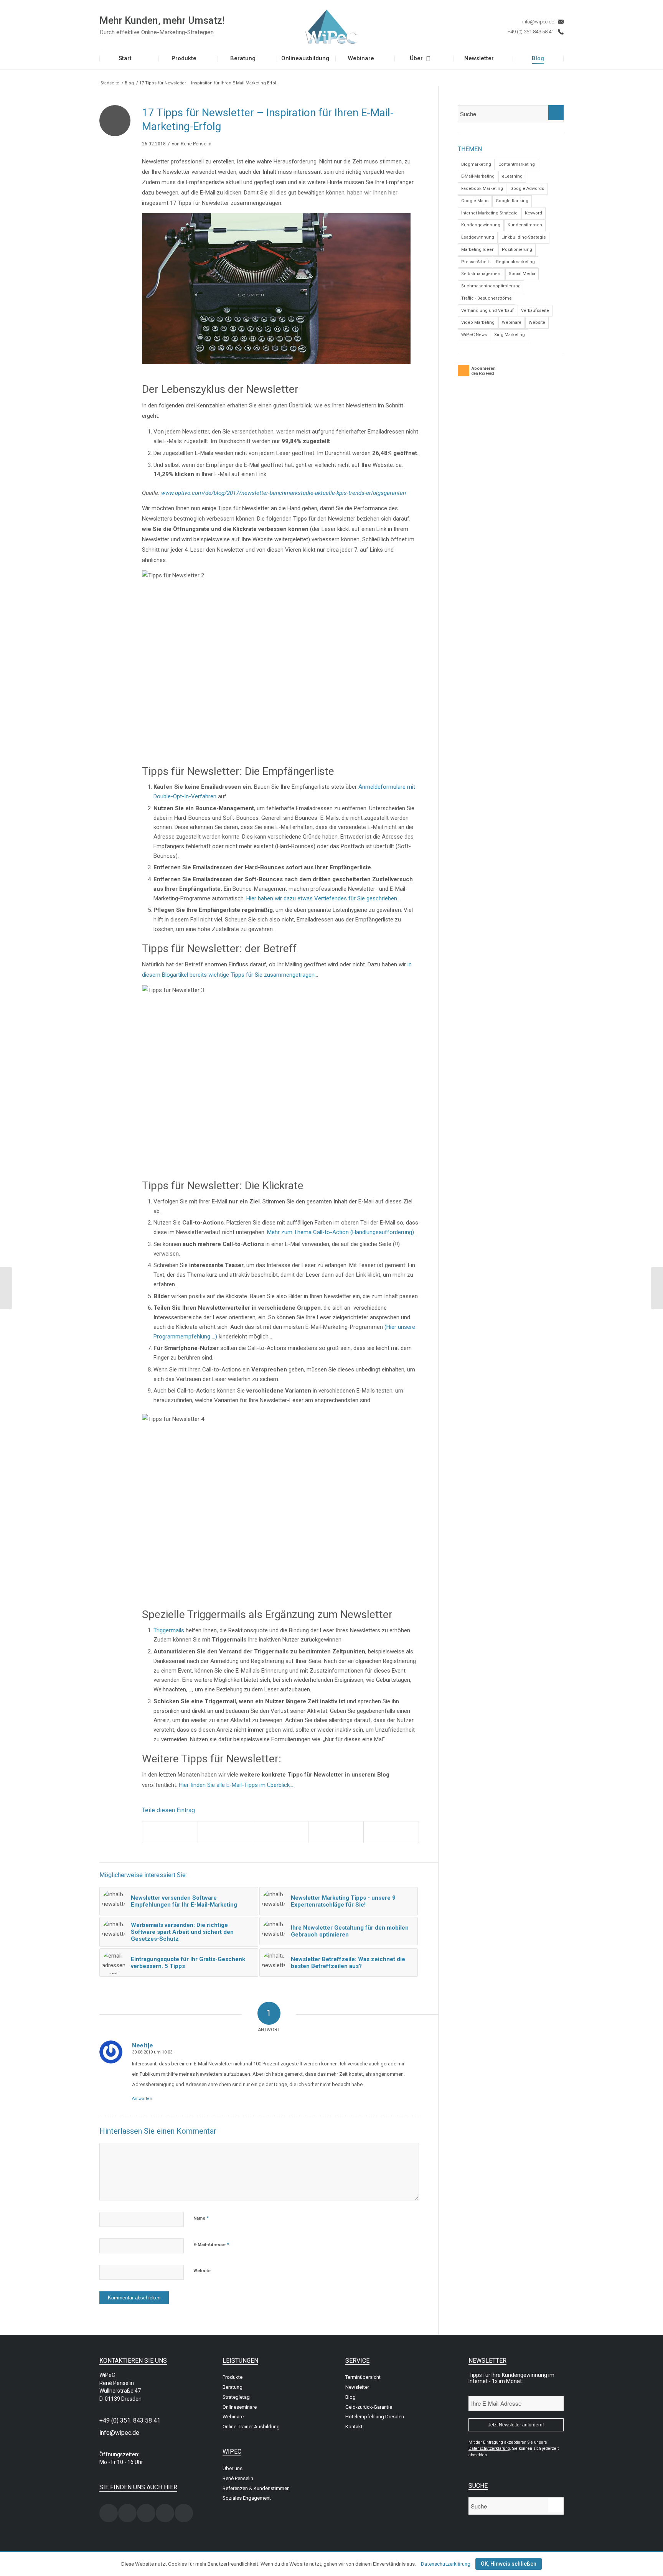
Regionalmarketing (515, 262)
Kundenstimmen (525, 225)
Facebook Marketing (482, 189)
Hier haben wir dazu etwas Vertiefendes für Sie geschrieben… (323, 898)
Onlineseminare (240, 2407)
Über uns (233, 2468)
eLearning (512, 176)
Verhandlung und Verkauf (487, 311)
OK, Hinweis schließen (509, 2564)
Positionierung (517, 250)
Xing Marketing (510, 335)
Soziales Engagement (247, 2498)
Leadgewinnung (478, 237)
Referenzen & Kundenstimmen (256, 2488)
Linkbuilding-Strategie (524, 237)
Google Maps (475, 201)
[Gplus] (165, 2513)
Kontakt (354, 2427)
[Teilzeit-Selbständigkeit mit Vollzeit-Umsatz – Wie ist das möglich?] (657, 1288)
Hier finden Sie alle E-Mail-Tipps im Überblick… (236, 1785)
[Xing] (109, 2513)
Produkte (233, 2377)
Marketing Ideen (478, 250)
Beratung (233, 2387)
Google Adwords (527, 189)
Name (201, 2218)
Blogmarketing (476, 164)
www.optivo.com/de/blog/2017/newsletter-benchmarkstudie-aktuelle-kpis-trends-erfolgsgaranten (284, 493)
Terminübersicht (363, 2377)
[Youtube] (184, 2513)
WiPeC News (474, 335)
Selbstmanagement (481, 274)
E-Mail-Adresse (211, 2244)
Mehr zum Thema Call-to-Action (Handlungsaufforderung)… (342, 1232)
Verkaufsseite (535, 311)
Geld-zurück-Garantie (369, 2407)
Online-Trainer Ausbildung (251, 2427)
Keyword (534, 213)
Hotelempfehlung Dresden (375, 2417)
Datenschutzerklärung (446, 2564)
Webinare (512, 322)
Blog (129, 83)
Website (202, 2271)
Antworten (142, 2099)
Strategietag (236, 2397)
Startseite (110, 83)
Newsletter (357, 2387)
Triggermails (170, 1630)
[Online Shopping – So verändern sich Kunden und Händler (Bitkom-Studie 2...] (6, 1288)
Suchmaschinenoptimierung (491, 286)
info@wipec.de (538, 22)
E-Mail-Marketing (478, 176)
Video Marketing (478, 322)
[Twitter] (146, 2513)
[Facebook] (127, 2513)
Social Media (522, 274)
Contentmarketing (517, 164)
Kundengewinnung (481, 225)
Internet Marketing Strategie (489, 213)
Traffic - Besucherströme (487, 298)
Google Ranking (512, 201)
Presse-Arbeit (475, 262)
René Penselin (196, 144)
